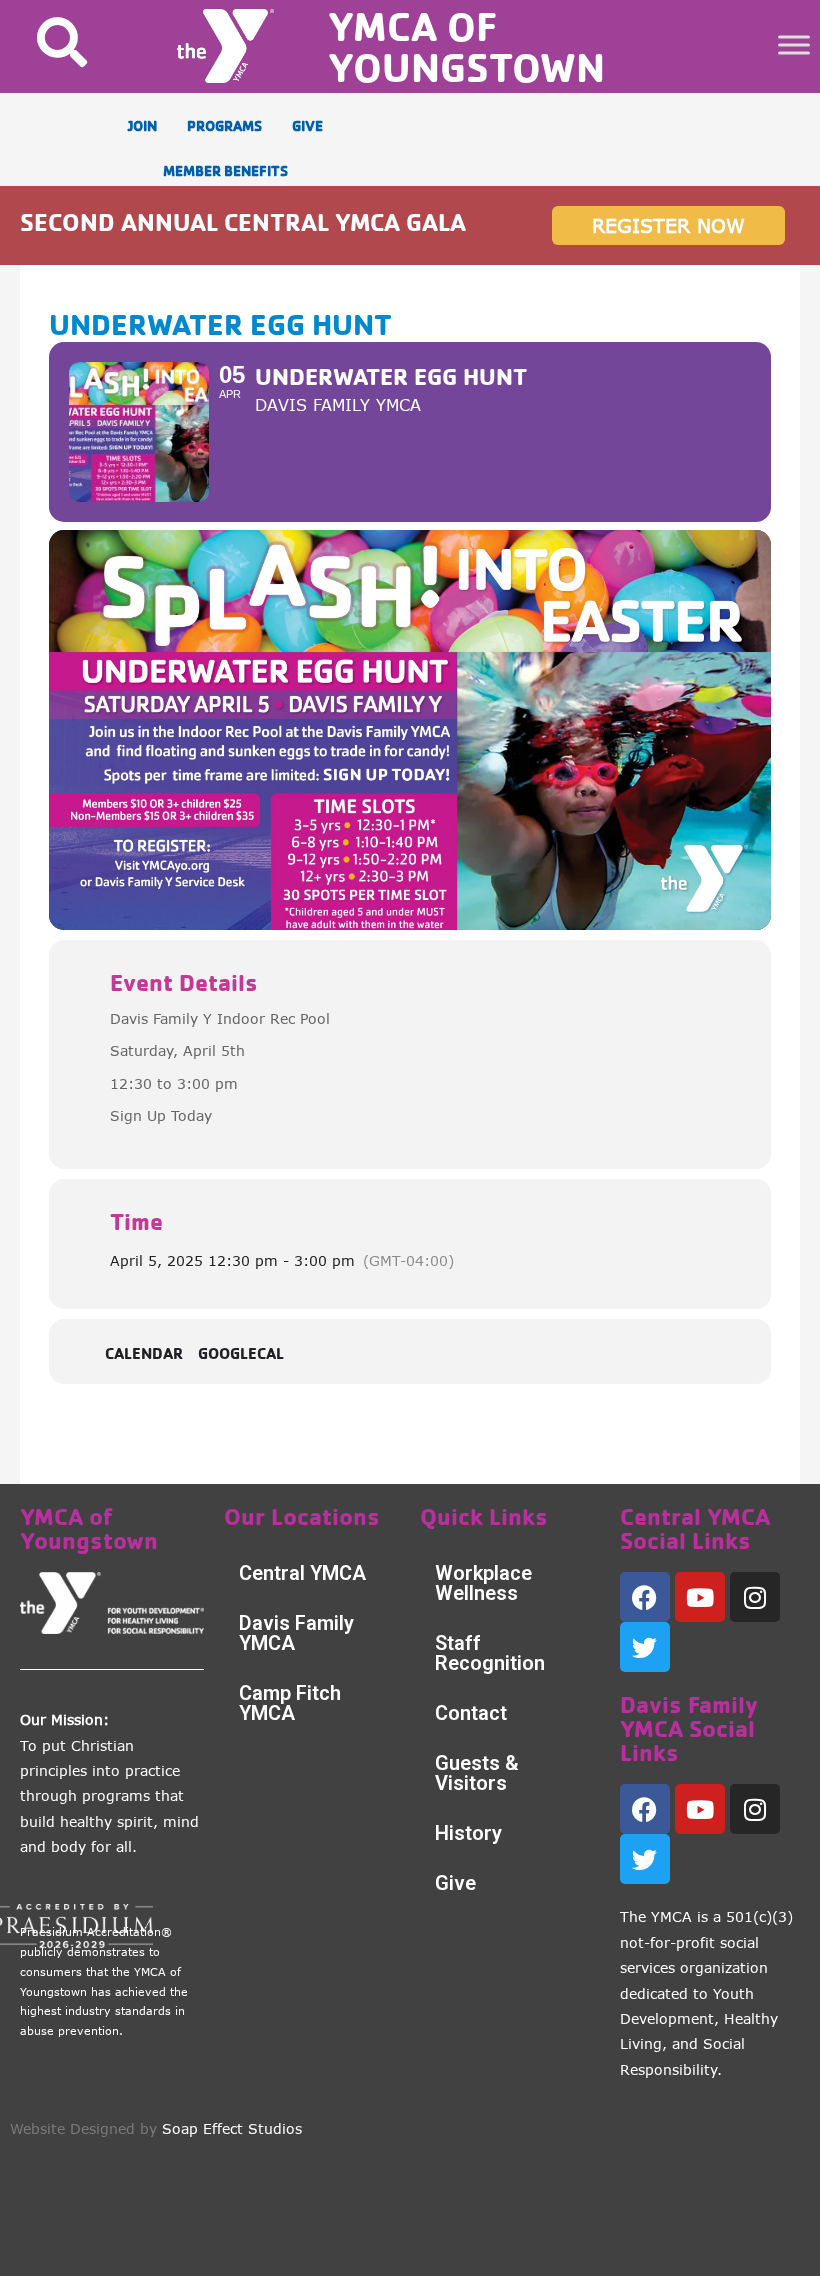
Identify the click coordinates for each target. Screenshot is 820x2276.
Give (455, 1883)
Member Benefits (225, 170)
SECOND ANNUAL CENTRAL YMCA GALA (243, 221)
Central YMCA (302, 1573)
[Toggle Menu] (794, 44)
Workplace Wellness (483, 1583)
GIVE (307, 125)
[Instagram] (755, 1597)
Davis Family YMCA (296, 1633)
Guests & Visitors (477, 1773)
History (468, 1833)
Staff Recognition (490, 1653)
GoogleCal (241, 1353)
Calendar (144, 1353)
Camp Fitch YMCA (290, 1703)
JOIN (142, 125)
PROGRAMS (224, 125)
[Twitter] (645, 1647)
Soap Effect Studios (232, 2128)
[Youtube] (700, 1597)
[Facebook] (645, 1597)
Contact (471, 1713)
